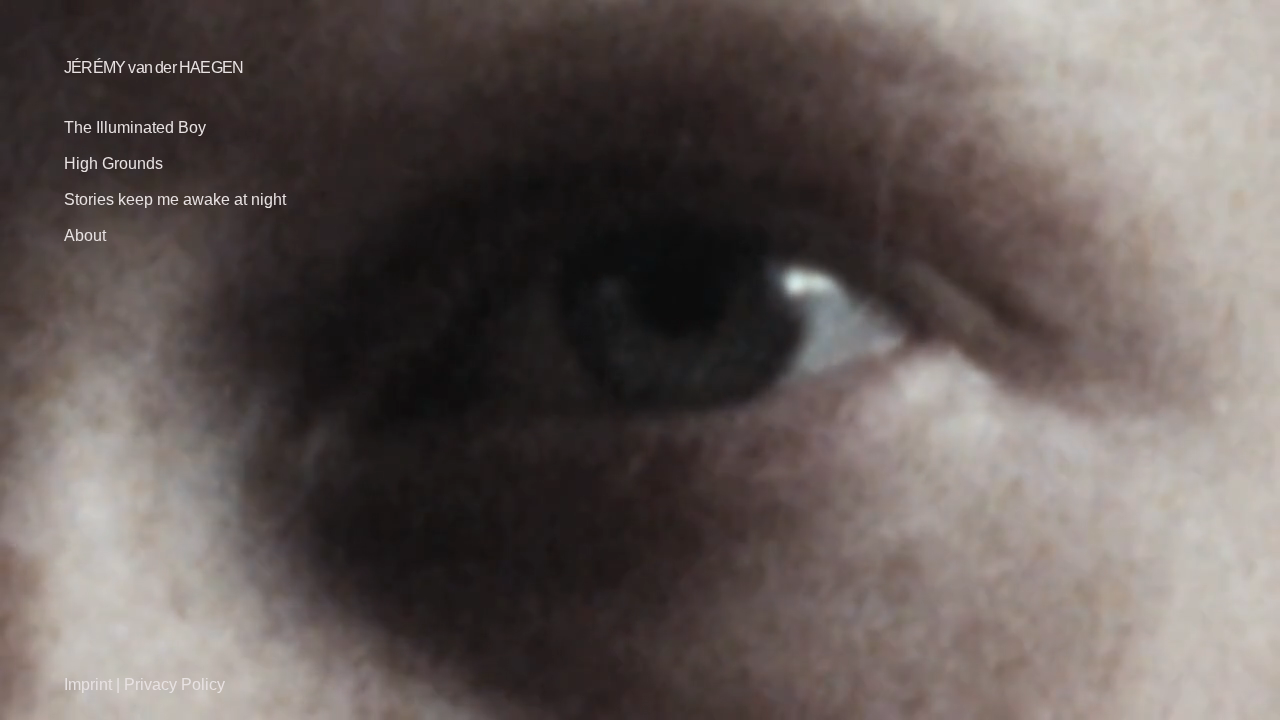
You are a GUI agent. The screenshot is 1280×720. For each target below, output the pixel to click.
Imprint (88, 684)
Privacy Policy (174, 684)
